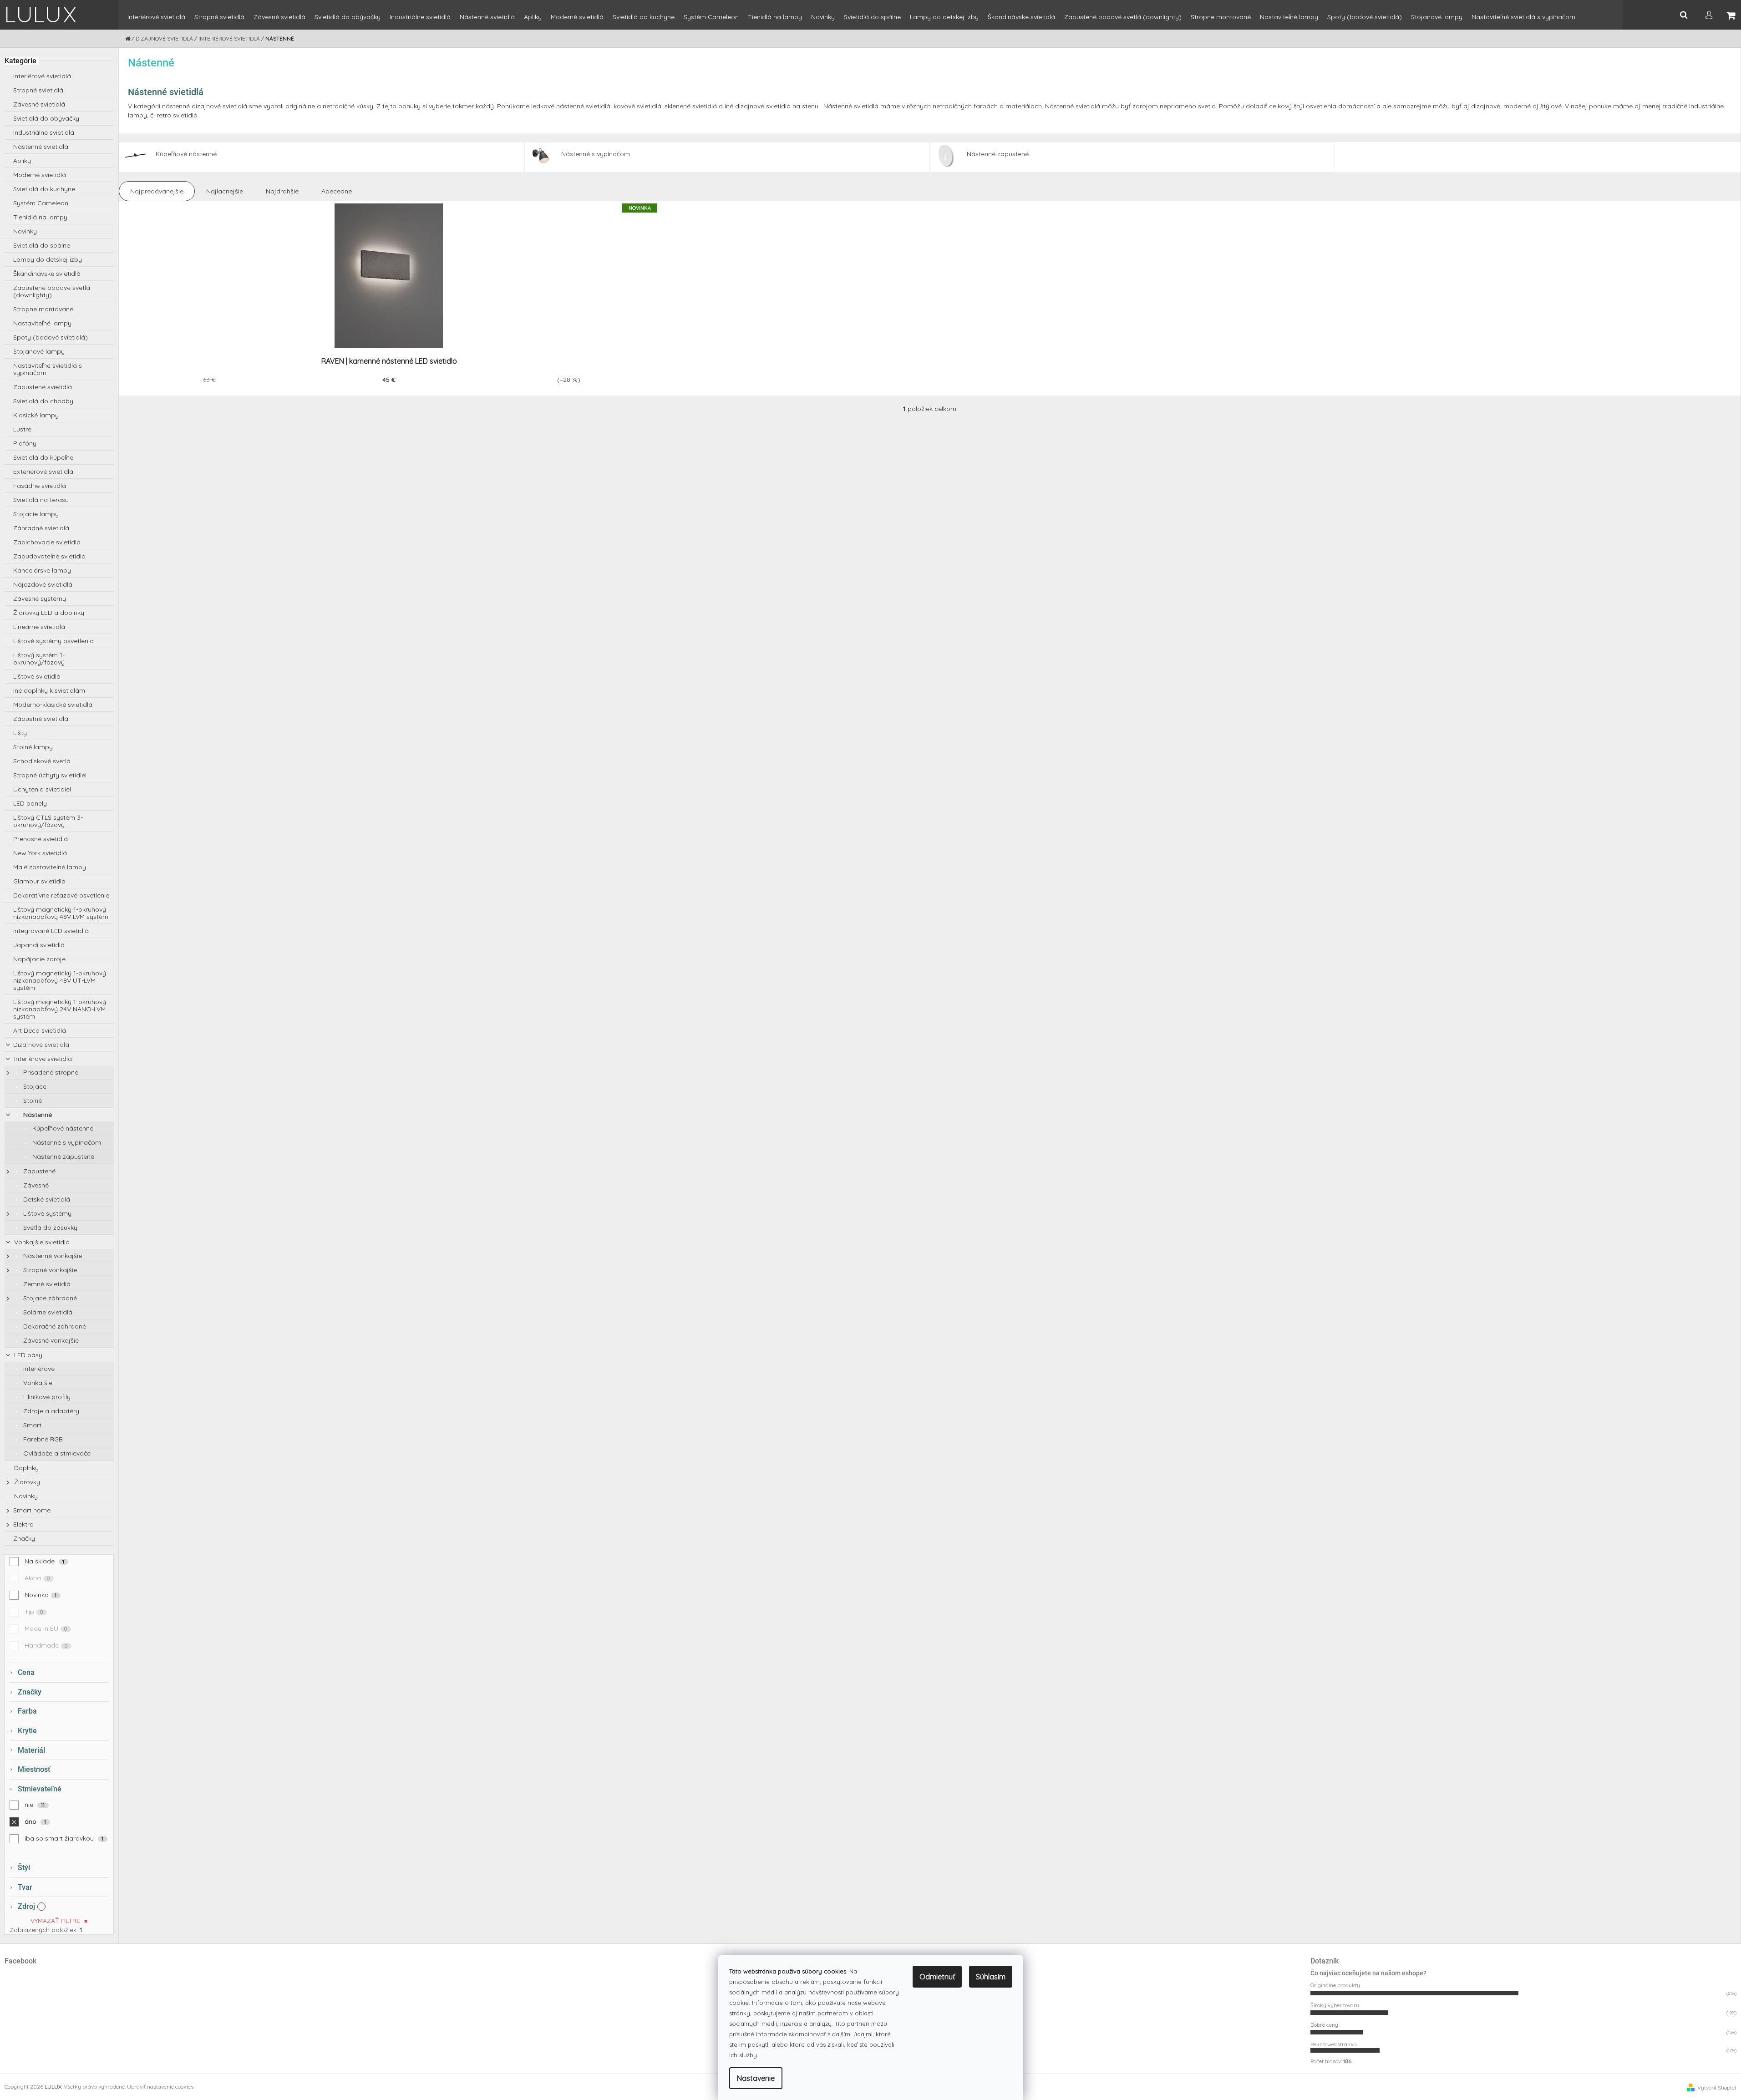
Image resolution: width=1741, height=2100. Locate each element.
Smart (31, 1425)
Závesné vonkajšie (50, 1340)
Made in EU (46, 1628)
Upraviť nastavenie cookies (160, 2087)
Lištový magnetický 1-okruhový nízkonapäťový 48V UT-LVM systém (60, 980)
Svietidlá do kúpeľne (43, 457)
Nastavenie (756, 2078)
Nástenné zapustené (62, 1157)
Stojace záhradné (49, 1298)
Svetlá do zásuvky (49, 1228)
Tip (34, 1612)
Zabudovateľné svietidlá (49, 556)
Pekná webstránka (1334, 2044)
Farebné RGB (42, 1439)
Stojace (34, 1086)
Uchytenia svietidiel (42, 789)
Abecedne (337, 191)
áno (36, 1821)
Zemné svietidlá (46, 1284)
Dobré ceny (1324, 2025)
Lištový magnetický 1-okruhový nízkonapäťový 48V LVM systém (61, 913)
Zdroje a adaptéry (50, 1411)
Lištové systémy (46, 1213)
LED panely (30, 803)
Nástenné (37, 1115)
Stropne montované (43, 309)
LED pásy (27, 1355)
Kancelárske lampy (42, 570)
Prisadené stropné (50, 1072)
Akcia (37, 1578)
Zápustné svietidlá (41, 719)
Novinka (41, 1595)
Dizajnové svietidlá (41, 1045)
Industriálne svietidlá (44, 132)
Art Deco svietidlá (40, 1030)
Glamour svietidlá (39, 881)
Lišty (20, 733)
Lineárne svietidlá (39, 627)
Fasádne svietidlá (40, 486)
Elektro (23, 1524)
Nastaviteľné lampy (42, 323)
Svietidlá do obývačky (46, 118)
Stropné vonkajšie (49, 1270)
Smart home (32, 1510)
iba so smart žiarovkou (64, 1838)
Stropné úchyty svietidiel (50, 775)
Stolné (32, 1101)
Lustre (22, 429)
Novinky (25, 231)
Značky (24, 1538)
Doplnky (25, 1468)
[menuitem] (156, 21)
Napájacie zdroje (39, 959)
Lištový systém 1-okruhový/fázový (39, 659)
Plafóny (25, 443)
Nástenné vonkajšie (52, 1256)
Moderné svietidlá (40, 175)
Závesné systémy (40, 599)
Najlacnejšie (225, 191)
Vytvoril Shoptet (1717, 2087)
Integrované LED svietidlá (51, 931)
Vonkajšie (37, 1383)
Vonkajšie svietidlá (41, 1242)
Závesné (35, 1185)
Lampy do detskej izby (48, 259)
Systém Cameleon (41, 203)
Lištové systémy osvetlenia (53, 641)
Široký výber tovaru (1335, 2005)
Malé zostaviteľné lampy (50, 867)
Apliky (22, 161)
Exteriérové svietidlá (43, 472)
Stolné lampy (33, 747)
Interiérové (38, 1369)
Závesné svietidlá (39, 104)
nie (35, 1805)
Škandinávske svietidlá (47, 274)
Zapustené (38, 1171)
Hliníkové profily (46, 1397)
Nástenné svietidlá (41, 147)
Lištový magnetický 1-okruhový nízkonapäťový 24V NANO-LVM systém (60, 1009)
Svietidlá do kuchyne (44, 189)
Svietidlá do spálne (42, 245)
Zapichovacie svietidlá (47, 542)
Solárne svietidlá (47, 1312)
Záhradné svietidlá (41, 528)
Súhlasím (991, 1977)
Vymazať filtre (55, 1921)
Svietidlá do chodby (43, 401)
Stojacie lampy (36, 514)
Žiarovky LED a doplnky (49, 613)
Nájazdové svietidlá (43, 584)
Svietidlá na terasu (41, 500)
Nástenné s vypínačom (66, 1142)
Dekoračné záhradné (54, 1326)
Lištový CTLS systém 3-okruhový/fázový (48, 821)
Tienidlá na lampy (40, 217)
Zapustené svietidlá (43, 387)
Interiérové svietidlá (42, 76)
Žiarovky (26, 1482)
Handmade (46, 1645)
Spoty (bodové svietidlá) (51, 337)
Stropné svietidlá (38, 90)
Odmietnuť (937, 1977)
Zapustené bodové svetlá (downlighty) (52, 291)
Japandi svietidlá (39, 945)
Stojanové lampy (39, 351)
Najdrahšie (282, 191)
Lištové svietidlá (37, 676)
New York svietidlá (40, 853)
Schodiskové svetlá (42, 761)
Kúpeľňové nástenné (62, 1128)
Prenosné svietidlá (41, 839)
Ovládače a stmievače (56, 1453)
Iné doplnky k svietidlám (49, 690)
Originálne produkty (1335, 1985)
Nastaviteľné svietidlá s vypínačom (48, 369)
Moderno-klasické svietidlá (53, 705)
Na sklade (45, 1561)
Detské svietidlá (46, 1199)
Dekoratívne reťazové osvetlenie (61, 895)
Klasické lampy (36, 415)
